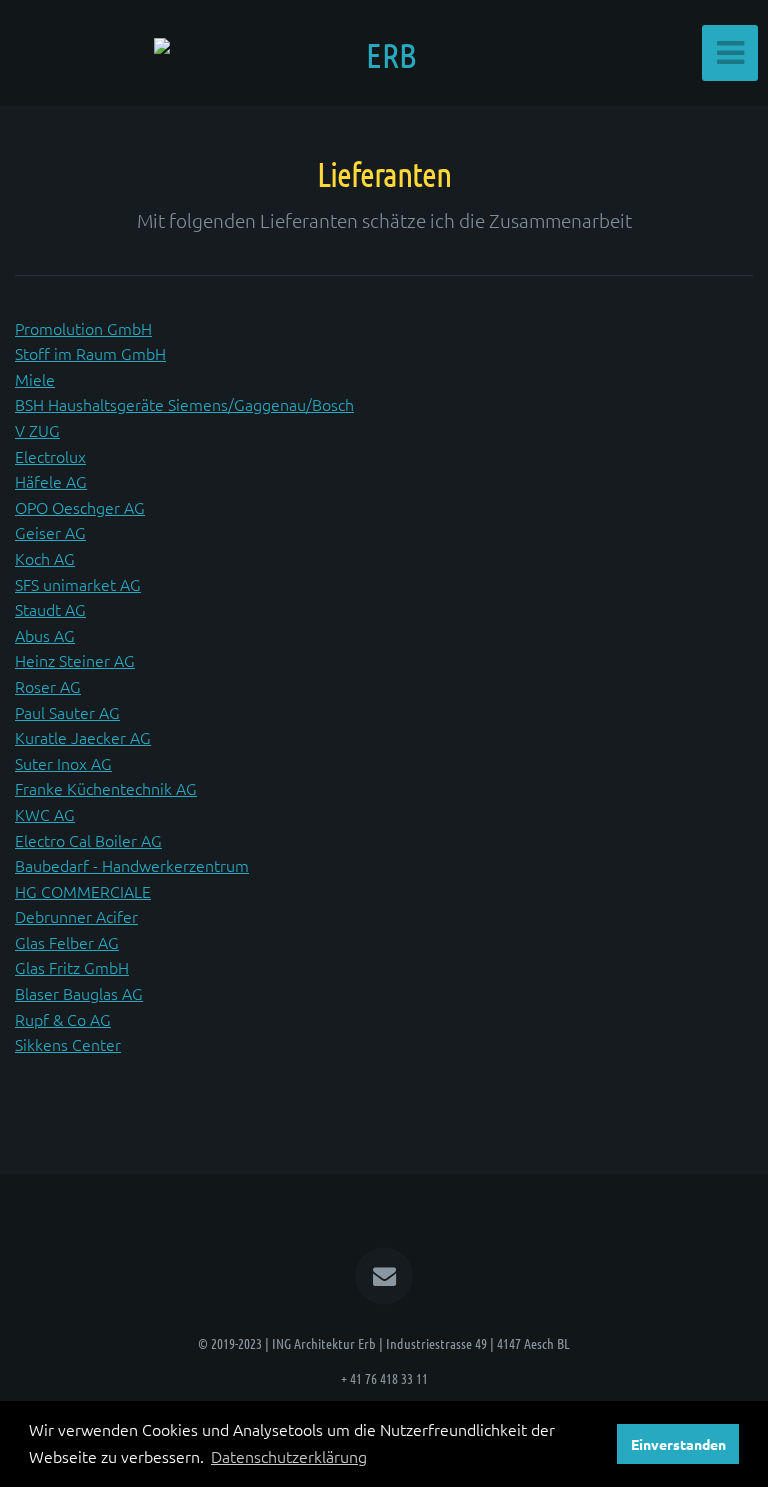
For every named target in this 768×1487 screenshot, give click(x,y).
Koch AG (45, 558)
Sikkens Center (68, 1044)
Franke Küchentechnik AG (106, 788)
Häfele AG (51, 481)
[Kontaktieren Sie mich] (384, 1276)
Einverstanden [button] (678, 1444)
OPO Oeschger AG (80, 507)
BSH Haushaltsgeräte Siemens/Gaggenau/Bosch (184, 404)
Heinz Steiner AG (75, 660)
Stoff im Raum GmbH (90, 353)
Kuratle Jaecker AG (83, 737)
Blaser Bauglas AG (79, 993)
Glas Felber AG (67, 942)
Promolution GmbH (83, 328)
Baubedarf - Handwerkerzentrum (132, 865)
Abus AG (45, 635)
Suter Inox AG (63, 763)
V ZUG (37, 430)
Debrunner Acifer (76, 916)
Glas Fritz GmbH (72, 967)
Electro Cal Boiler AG (88, 840)
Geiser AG (50, 532)
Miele (35, 379)
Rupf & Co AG (63, 1019)
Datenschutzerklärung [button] (289, 1456)
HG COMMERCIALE (83, 891)
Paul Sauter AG (67, 712)
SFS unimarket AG (78, 584)
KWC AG (45, 814)
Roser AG (48, 686)
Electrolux (50, 456)
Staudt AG (50, 609)
